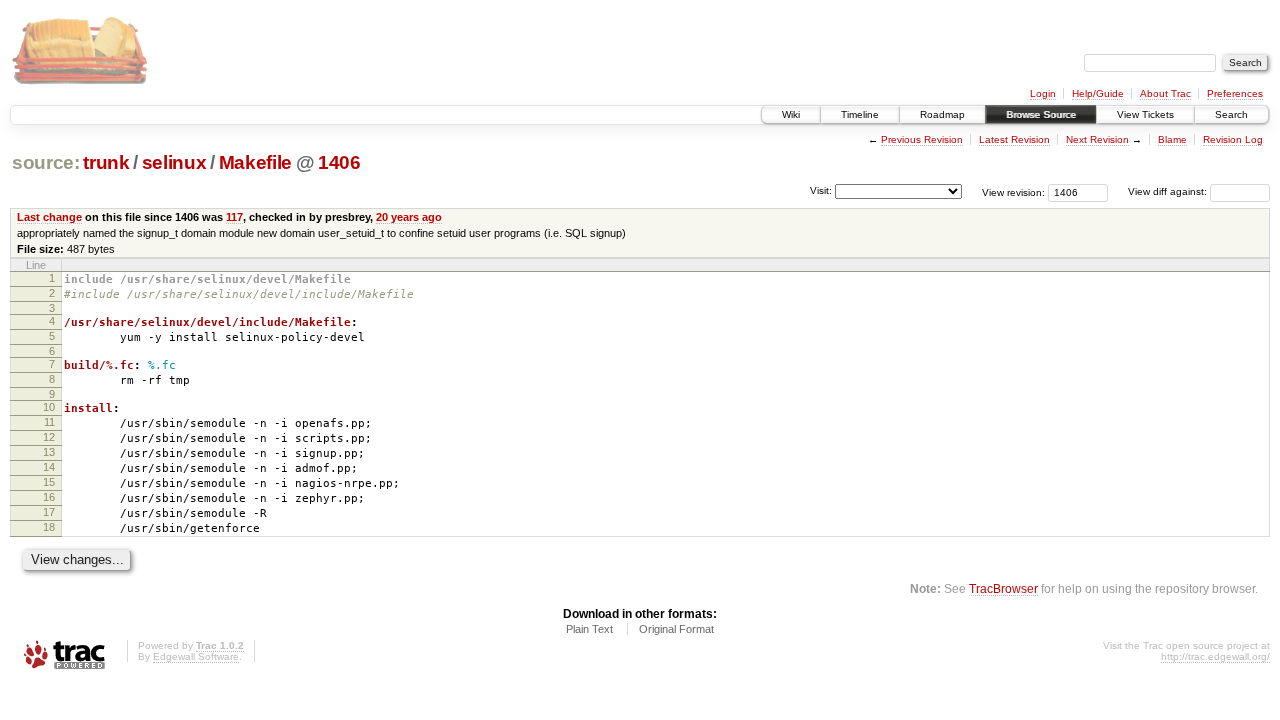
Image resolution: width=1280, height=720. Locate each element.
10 (49, 407)
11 (49, 422)
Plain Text (589, 629)
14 (49, 467)
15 (49, 482)
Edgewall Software (196, 656)
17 (49, 512)
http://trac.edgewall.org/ (1215, 656)
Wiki (791, 114)
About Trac (1165, 93)
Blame (1172, 139)
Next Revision (1097, 139)
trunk (106, 162)
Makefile (255, 162)
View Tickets (1145, 114)
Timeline (860, 114)
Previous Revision (922, 139)
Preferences (1235, 93)
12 (49, 437)
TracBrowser (1003, 588)
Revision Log (1233, 139)
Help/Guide (1098, 93)
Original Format (676, 629)
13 (49, 452)
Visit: (821, 190)
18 (49, 527)
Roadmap (942, 114)
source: (46, 162)
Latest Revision (1014, 139)
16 (49, 497)
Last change (49, 217)
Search (1231, 114)
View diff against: (1169, 191)
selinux (174, 162)
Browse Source (1041, 114)
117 (234, 217)
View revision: (1013, 191)
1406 (339, 162)
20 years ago (409, 217)
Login (1043, 93)
